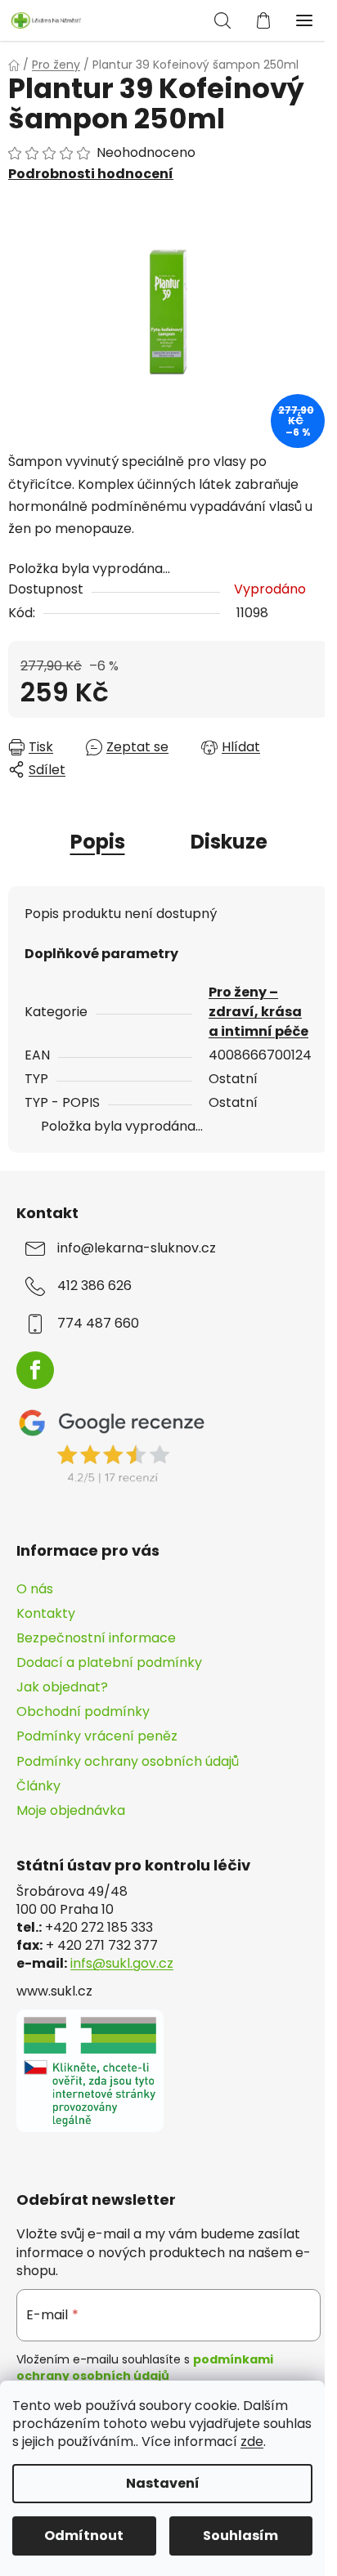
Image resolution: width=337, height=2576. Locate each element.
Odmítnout (84, 2536)
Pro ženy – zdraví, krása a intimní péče (258, 1012)
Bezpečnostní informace (96, 1638)
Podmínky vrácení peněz (97, 1736)
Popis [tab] (98, 842)
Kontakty (46, 1613)
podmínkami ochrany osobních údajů (145, 2368)
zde (252, 2442)
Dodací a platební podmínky (109, 1662)
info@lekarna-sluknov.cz (137, 1248)
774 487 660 (98, 1324)
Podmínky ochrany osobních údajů (128, 1761)
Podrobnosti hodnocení (91, 174)
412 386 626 (94, 1286)
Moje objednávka (71, 1810)
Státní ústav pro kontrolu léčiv (133, 1866)
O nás (35, 1589)
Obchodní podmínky (83, 1711)
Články (38, 1786)
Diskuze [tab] (229, 842)
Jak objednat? (62, 1687)
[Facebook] (35, 1370)
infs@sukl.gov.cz (122, 1964)
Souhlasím (240, 2536)
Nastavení (163, 2483)
